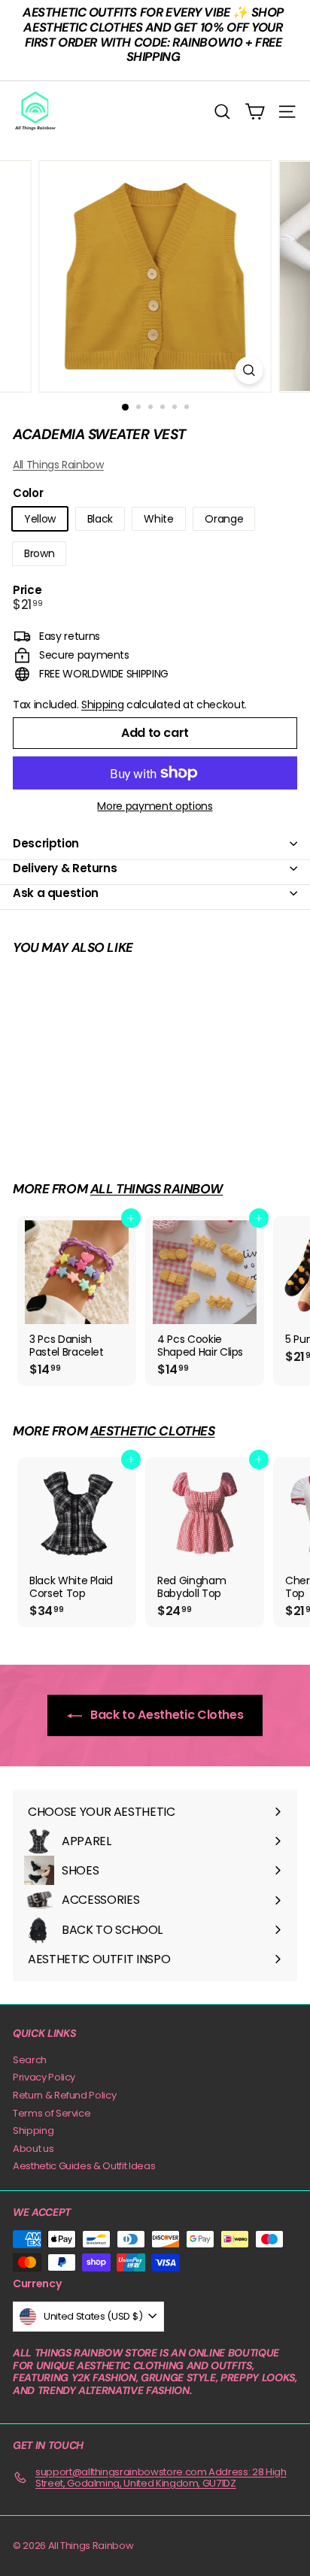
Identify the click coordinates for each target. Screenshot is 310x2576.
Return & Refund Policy (64, 2095)
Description (46, 843)
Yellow (40, 519)
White (158, 519)
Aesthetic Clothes (153, 1431)
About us (33, 2149)
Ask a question (56, 893)
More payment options (155, 806)
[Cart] (255, 112)
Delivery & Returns (65, 868)
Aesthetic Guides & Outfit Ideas (84, 2166)
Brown (39, 553)
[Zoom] (249, 370)
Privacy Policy (44, 2077)
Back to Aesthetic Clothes (166, 1715)
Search (30, 2060)
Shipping (102, 705)
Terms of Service (52, 2113)
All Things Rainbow (58, 465)
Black (100, 519)
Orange (224, 519)
